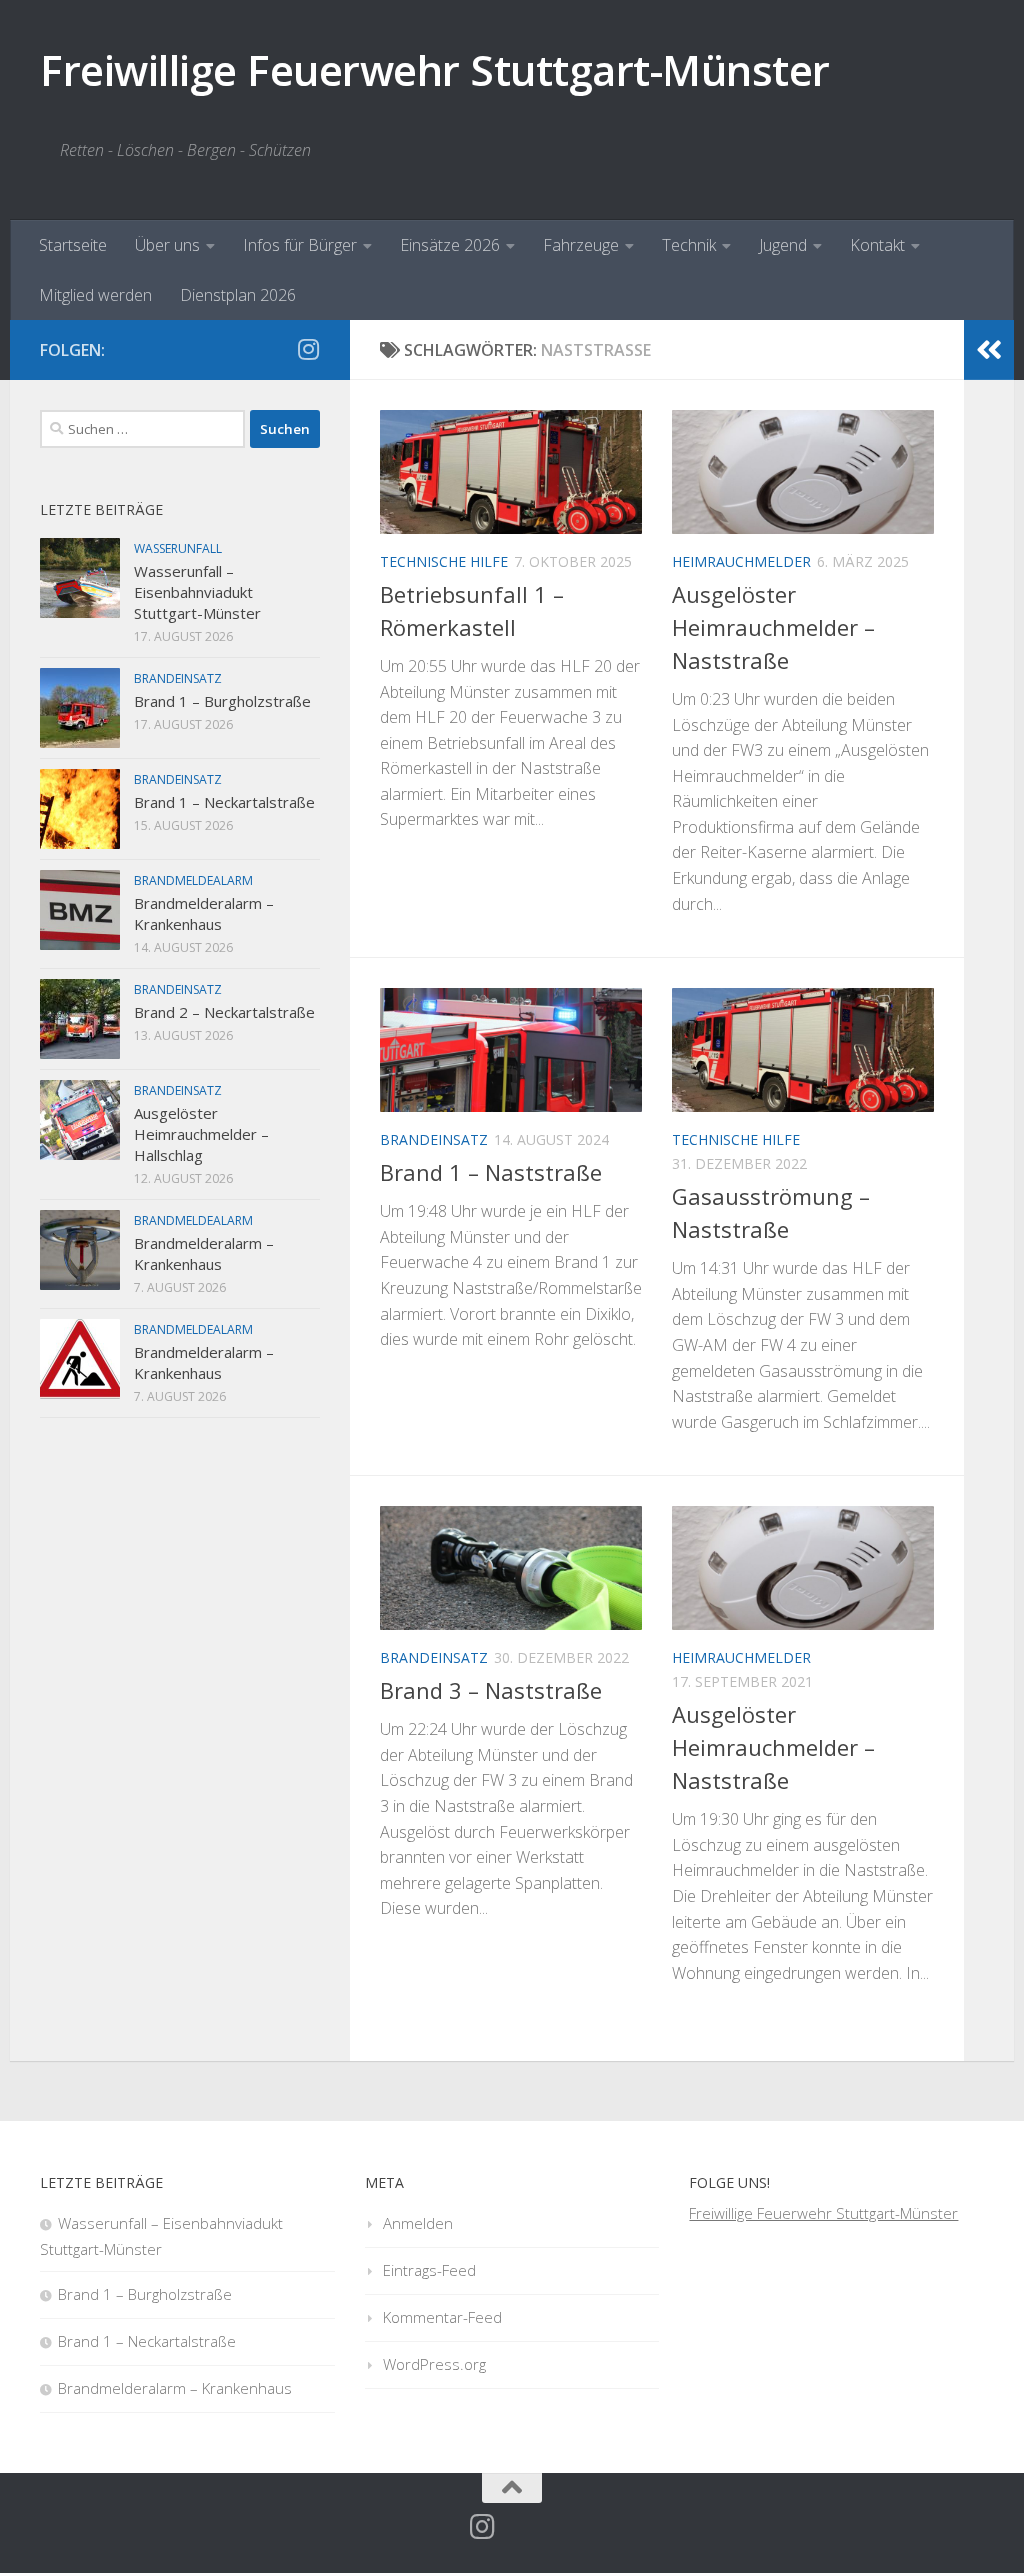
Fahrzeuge (581, 245)
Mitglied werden (95, 295)
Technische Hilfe (444, 561)
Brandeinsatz (434, 1139)
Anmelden (418, 2223)
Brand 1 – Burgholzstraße (222, 701)
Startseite (73, 245)
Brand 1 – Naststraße (491, 1172)
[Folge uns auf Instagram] (308, 349)
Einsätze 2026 (450, 245)
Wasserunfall (178, 548)
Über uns (167, 245)
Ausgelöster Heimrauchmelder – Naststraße (773, 627)
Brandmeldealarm (193, 880)
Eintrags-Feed (429, 2270)
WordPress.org (434, 2364)
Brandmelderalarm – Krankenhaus (204, 913)
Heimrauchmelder (741, 561)
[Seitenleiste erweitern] (989, 350)
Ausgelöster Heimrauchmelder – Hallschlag (201, 1134)
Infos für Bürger (300, 245)
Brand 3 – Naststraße (491, 1690)
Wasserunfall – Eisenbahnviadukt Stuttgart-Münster (197, 592)
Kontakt (877, 245)
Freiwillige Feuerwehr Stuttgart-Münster (435, 69)
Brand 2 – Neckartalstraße (224, 1012)
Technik (689, 245)
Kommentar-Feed (442, 2317)
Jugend (783, 245)
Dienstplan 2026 (238, 295)
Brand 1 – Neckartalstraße (224, 802)
